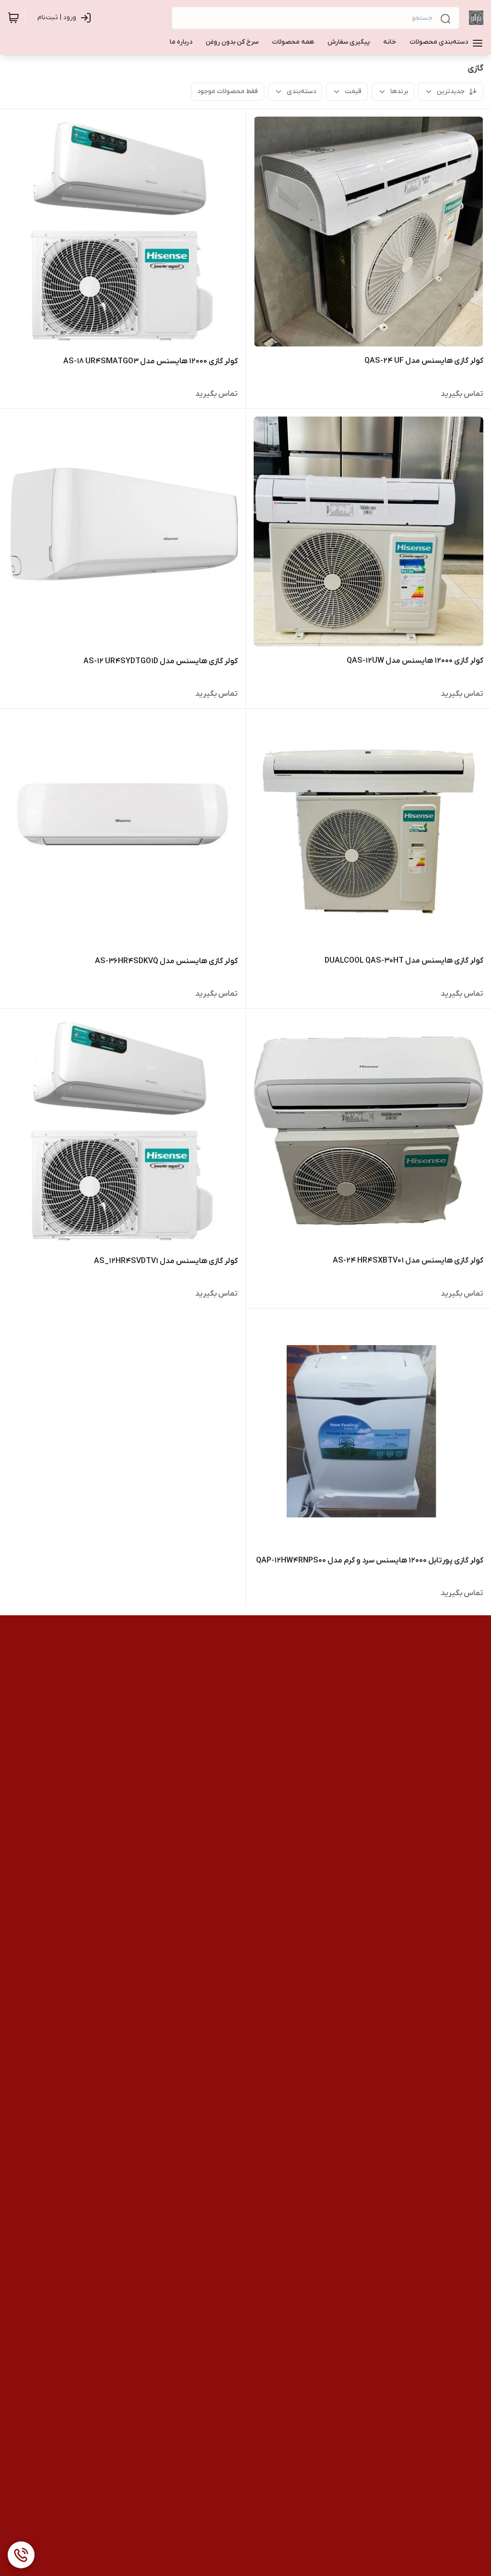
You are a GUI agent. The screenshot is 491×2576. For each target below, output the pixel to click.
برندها (399, 91)
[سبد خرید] (13, 18)
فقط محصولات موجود (228, 91)
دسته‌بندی (301, 91)
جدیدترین (451, 91)
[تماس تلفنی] (21, 2555)
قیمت (353, 91)
